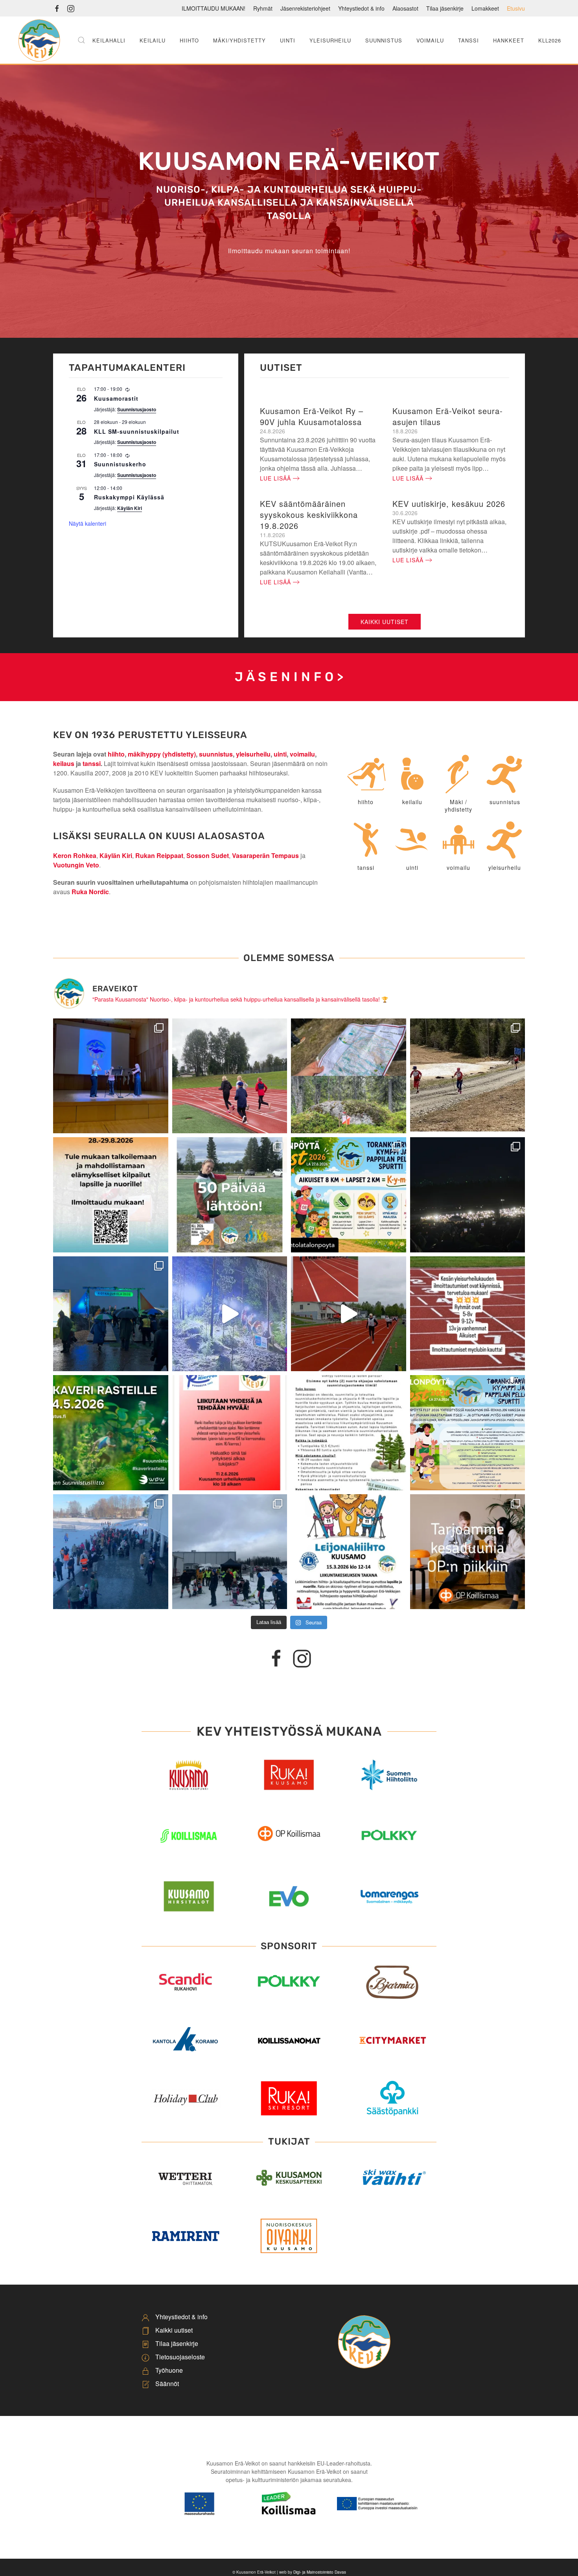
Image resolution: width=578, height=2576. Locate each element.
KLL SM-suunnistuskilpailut (137, 431)
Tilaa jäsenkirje (445, 8)
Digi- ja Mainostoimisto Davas (320, 2572)
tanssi (92, 763)
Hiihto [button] (189, 40)
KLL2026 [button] (550, 40)
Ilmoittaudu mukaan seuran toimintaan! (289, 251)
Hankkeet (509, 40)
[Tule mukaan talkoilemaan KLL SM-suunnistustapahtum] (111, 1195)
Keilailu (153, 40)
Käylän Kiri (130, 508)
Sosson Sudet (208, 855)
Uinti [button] (288, 40)
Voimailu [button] (430, 40)
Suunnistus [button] (384, 40)
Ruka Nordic (90, 892)
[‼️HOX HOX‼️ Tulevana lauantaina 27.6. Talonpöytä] (349, 1195)
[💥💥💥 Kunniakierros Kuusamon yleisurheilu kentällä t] (230, 1433)
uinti (280, 754)
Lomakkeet (485, 8)
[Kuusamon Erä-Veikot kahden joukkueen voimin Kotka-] (468, 1195)
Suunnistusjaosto (137, 409)
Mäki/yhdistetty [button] (239, 40)
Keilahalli (109, 40)
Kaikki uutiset (385, 622)
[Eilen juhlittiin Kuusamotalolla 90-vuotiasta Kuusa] (111, 1076)
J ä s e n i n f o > (289, 677)
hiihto (116, 754)
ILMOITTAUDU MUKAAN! (214, 8)
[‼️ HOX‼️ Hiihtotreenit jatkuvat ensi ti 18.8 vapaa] (230, 1076)
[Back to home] (39, 40)
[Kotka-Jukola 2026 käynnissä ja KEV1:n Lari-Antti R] (230, 1314)
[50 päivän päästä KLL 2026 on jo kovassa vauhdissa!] (230, 1195)
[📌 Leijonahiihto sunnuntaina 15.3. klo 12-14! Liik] (349, 1552)
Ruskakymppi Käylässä (129, 497)
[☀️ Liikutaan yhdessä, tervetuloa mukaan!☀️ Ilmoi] (468, 1314)
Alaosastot (405, 8)
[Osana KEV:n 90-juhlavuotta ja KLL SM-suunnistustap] (349, 1076)
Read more (289, 1857)
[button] (81, 40)
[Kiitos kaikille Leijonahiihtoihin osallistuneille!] (230, 1552)
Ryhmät (263, 8)
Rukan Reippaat (159, 855)
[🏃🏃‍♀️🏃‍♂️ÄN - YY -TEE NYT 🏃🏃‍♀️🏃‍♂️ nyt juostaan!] (468, 1433)
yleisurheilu (253, 754)
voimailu (302, 754)
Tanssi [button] (468, 40)
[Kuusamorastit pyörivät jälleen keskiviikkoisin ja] (111, 1433)
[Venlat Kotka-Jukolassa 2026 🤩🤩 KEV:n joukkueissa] (111, 1314)
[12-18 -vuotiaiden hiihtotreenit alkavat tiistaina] (468, 1076)
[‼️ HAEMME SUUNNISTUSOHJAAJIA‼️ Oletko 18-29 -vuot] (349, 1433)
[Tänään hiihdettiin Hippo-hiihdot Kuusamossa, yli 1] (111, 1552)
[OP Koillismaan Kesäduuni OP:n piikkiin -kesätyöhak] (468, 1552)
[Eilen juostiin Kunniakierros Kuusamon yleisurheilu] (349, 1314)
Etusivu (516, 8)
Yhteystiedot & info (361, 8)
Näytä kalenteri (87, 523)
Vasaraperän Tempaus (265, 855)
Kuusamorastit (116, 398)
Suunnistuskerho (120, 464)
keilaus (64, 763)
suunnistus (216, 754)
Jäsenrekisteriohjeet (305, 8)
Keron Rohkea (75, 855)
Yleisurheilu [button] (330, 40)
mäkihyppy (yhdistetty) (162, 754)
